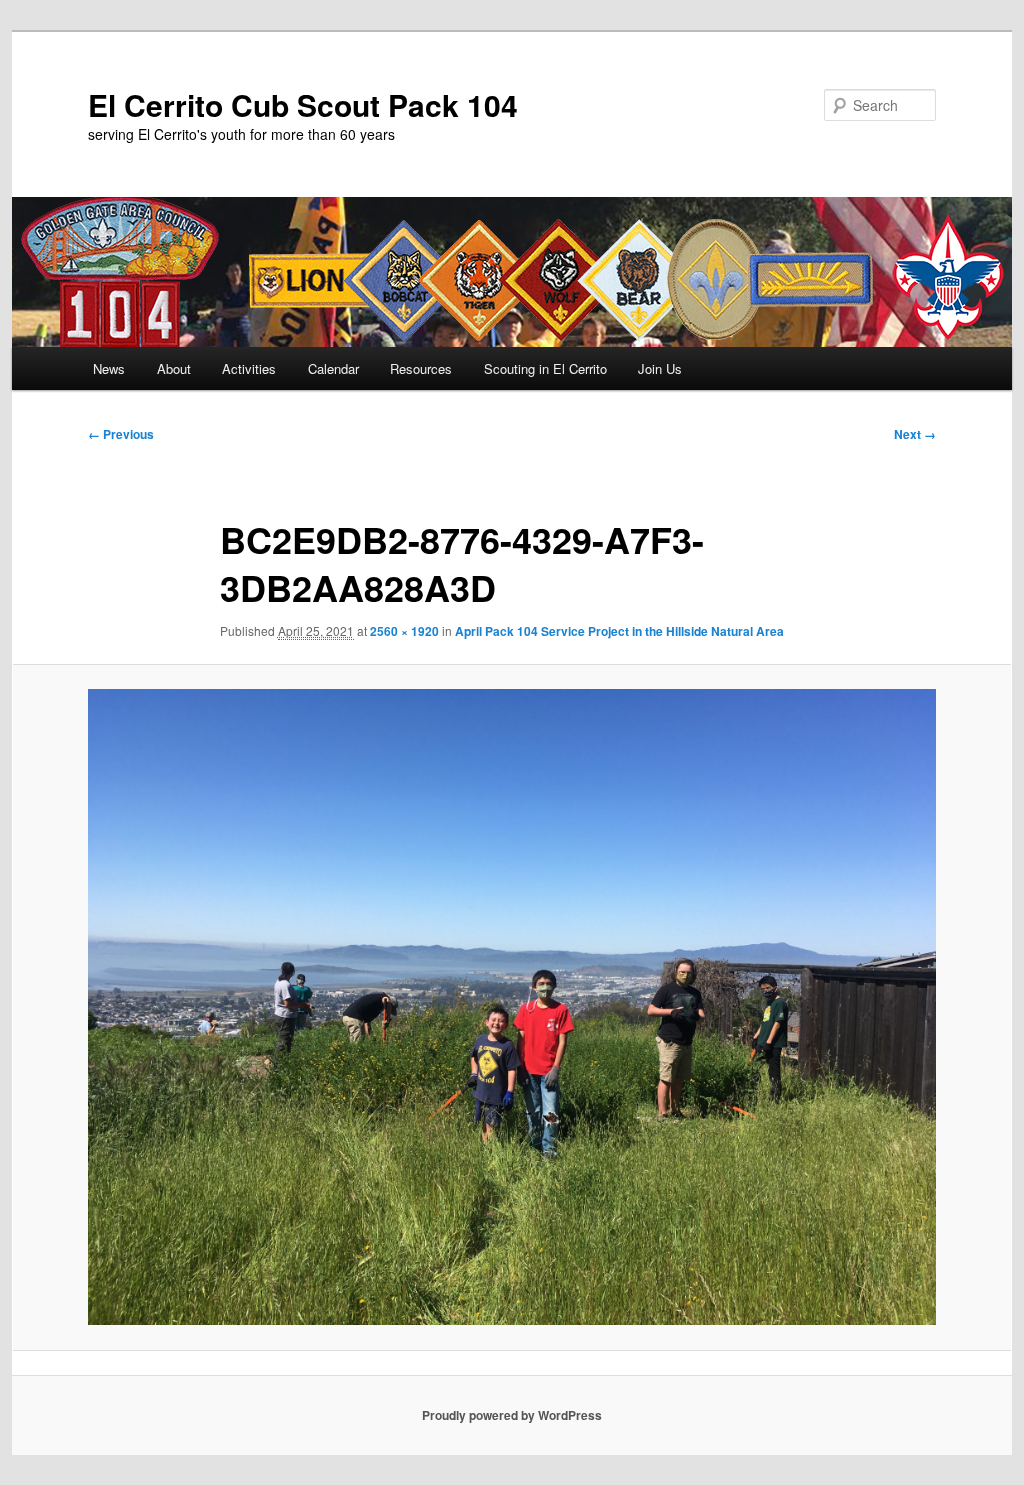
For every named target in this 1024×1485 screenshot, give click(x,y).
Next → (915, 434)
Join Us (660, 368)
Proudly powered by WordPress (512, 1415)
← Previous (121, 434)
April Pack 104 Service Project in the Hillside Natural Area (619, 631)
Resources (421, 368)
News (109, 368)
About (174, 368)
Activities (249, 368)
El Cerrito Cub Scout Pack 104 (303, 104)
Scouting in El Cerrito (545, 368)
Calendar (333, 368)
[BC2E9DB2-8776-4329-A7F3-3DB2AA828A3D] (512, 1007)
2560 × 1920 (404, 631)
